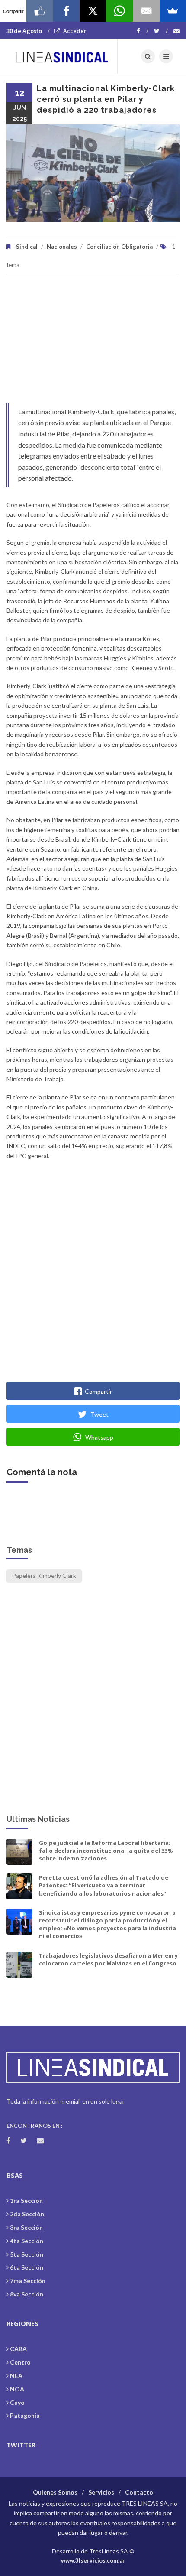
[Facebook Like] (40, 11)
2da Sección (27, 2214)
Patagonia (25, 2415)
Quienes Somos (55, 2492)
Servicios (101, 2492)
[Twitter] (161, 31)
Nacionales (62, 247)
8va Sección (27, 2294)
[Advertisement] (93, 343)
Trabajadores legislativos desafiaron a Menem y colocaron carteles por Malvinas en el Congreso (108, 1959)
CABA (18, 2349)
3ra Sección (26, 2227)
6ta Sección (27, 2267)
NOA (17, 2389)
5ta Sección (27, 2254)
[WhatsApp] (120, 11)
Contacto (139, 2492)
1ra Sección (26, 2200)
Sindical (27, 247)
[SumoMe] (173, 11)
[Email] (146, 11)
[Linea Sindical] (62, 56)
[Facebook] (143, 31)
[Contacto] (176, 31)
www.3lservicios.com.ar (93, 2560)
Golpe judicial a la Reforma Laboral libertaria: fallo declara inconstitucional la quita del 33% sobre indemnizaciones (106, 1851)
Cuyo (17, 2402)
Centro (20, 2362)
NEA (16, 2376)
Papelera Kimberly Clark (44, 1576)
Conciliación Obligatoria (119, 247)
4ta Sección (27, 2241)
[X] (93, 11)
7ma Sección (28, 2281)
